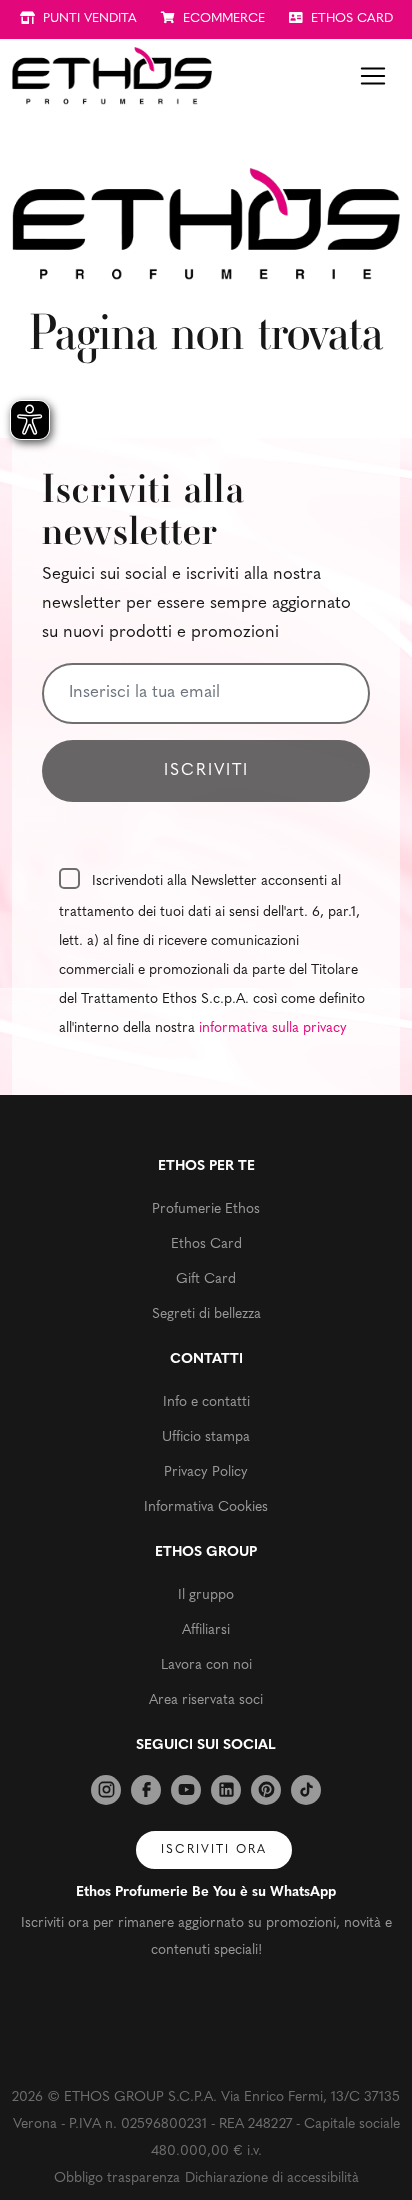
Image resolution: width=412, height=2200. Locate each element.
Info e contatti (206, 1402)
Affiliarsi (206, 1630)
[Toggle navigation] (373, 76)
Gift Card (206, 1279)
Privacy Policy (206, 1472)
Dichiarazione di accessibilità (272, 2178)
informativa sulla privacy (273, 1028)
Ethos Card (206, 1244)
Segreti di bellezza (206, 1314)
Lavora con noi (206, 1665)
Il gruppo (206, 1595)
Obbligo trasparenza (117, 2178)
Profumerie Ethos (206, 1209)
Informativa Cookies (206, 1507)
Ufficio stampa (206, 1437)
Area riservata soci (206, 1700)
